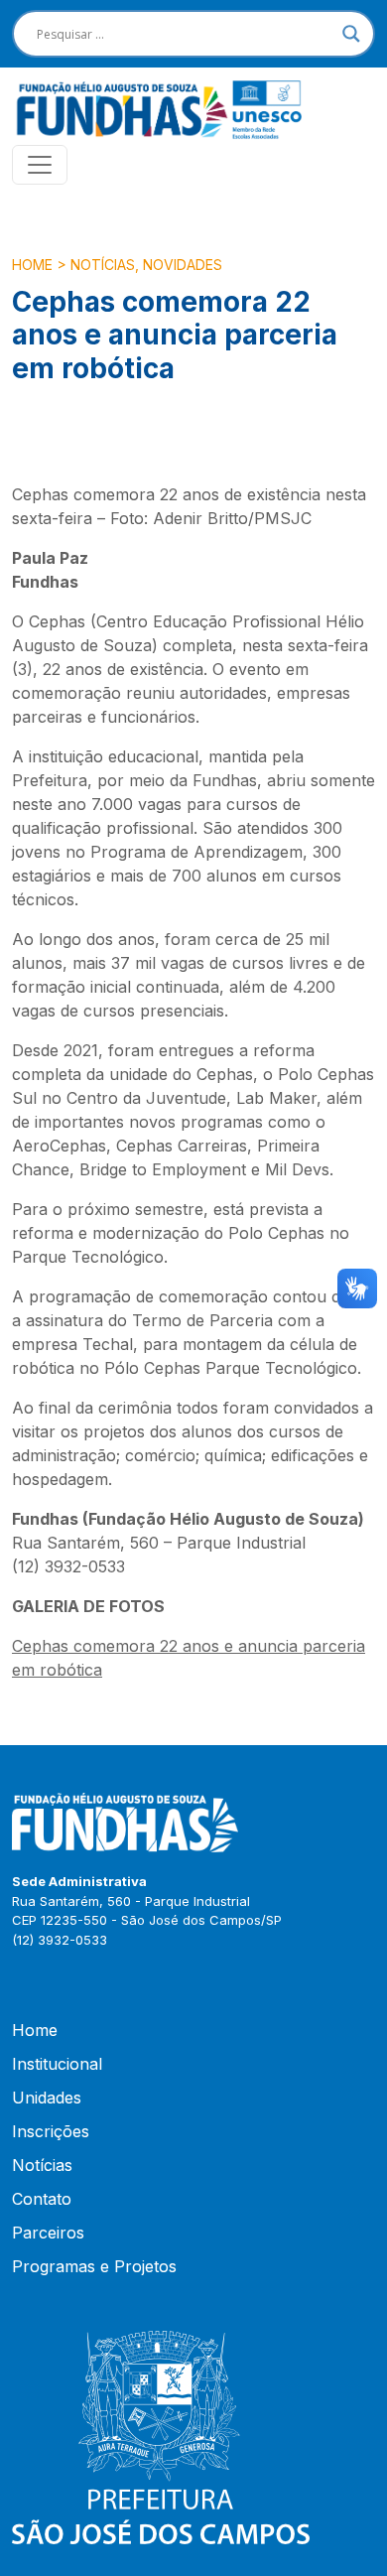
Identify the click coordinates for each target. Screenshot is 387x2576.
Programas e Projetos (94, 2266)
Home (32, 265)
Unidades (47, 2098)
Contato (42, 2199)
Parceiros (48, 2233)
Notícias (103, 265)
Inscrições (51, 2131)
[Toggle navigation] (40, 165)
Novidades (183, 265)
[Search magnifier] (351, 34)
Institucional (57, 2064)
